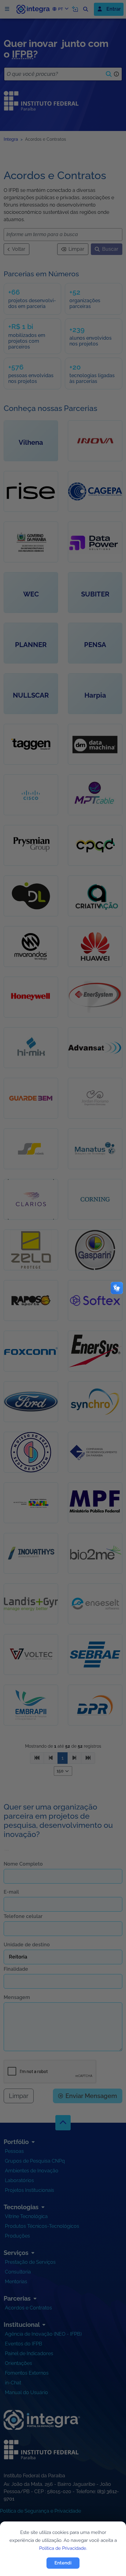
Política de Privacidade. (63, 2548)
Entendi (63, 2563)
